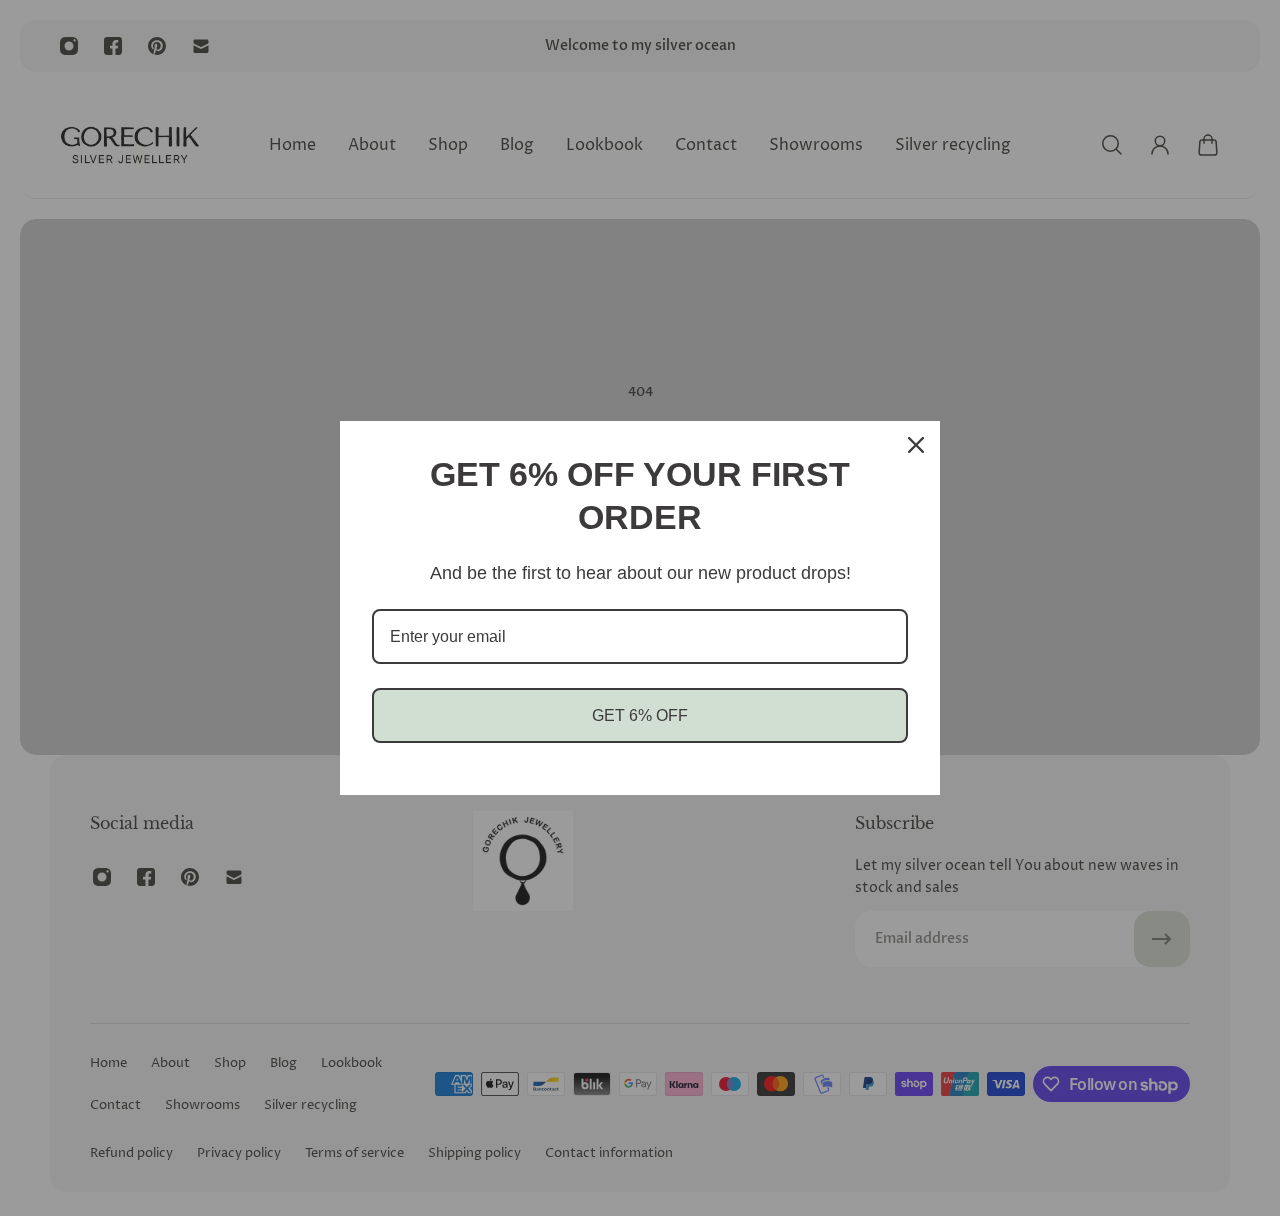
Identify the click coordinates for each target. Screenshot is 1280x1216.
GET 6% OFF (640, 715)
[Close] (916, 445)
